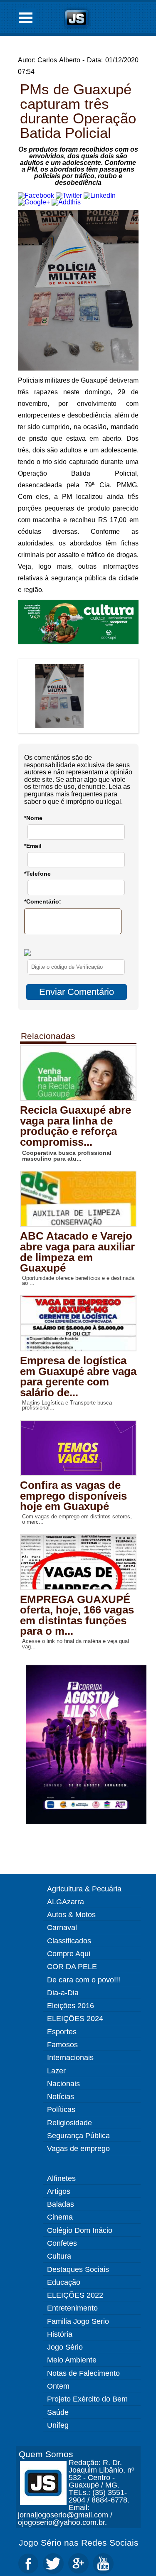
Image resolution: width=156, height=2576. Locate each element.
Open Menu (26, 18)
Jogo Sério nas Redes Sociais (79, 2543)
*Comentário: (43, 901)
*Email (33, 846)
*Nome (33, 818)
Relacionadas (48, 1036)
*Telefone (37, 874)
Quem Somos (46, 2454)
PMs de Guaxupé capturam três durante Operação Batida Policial (78, 111)
